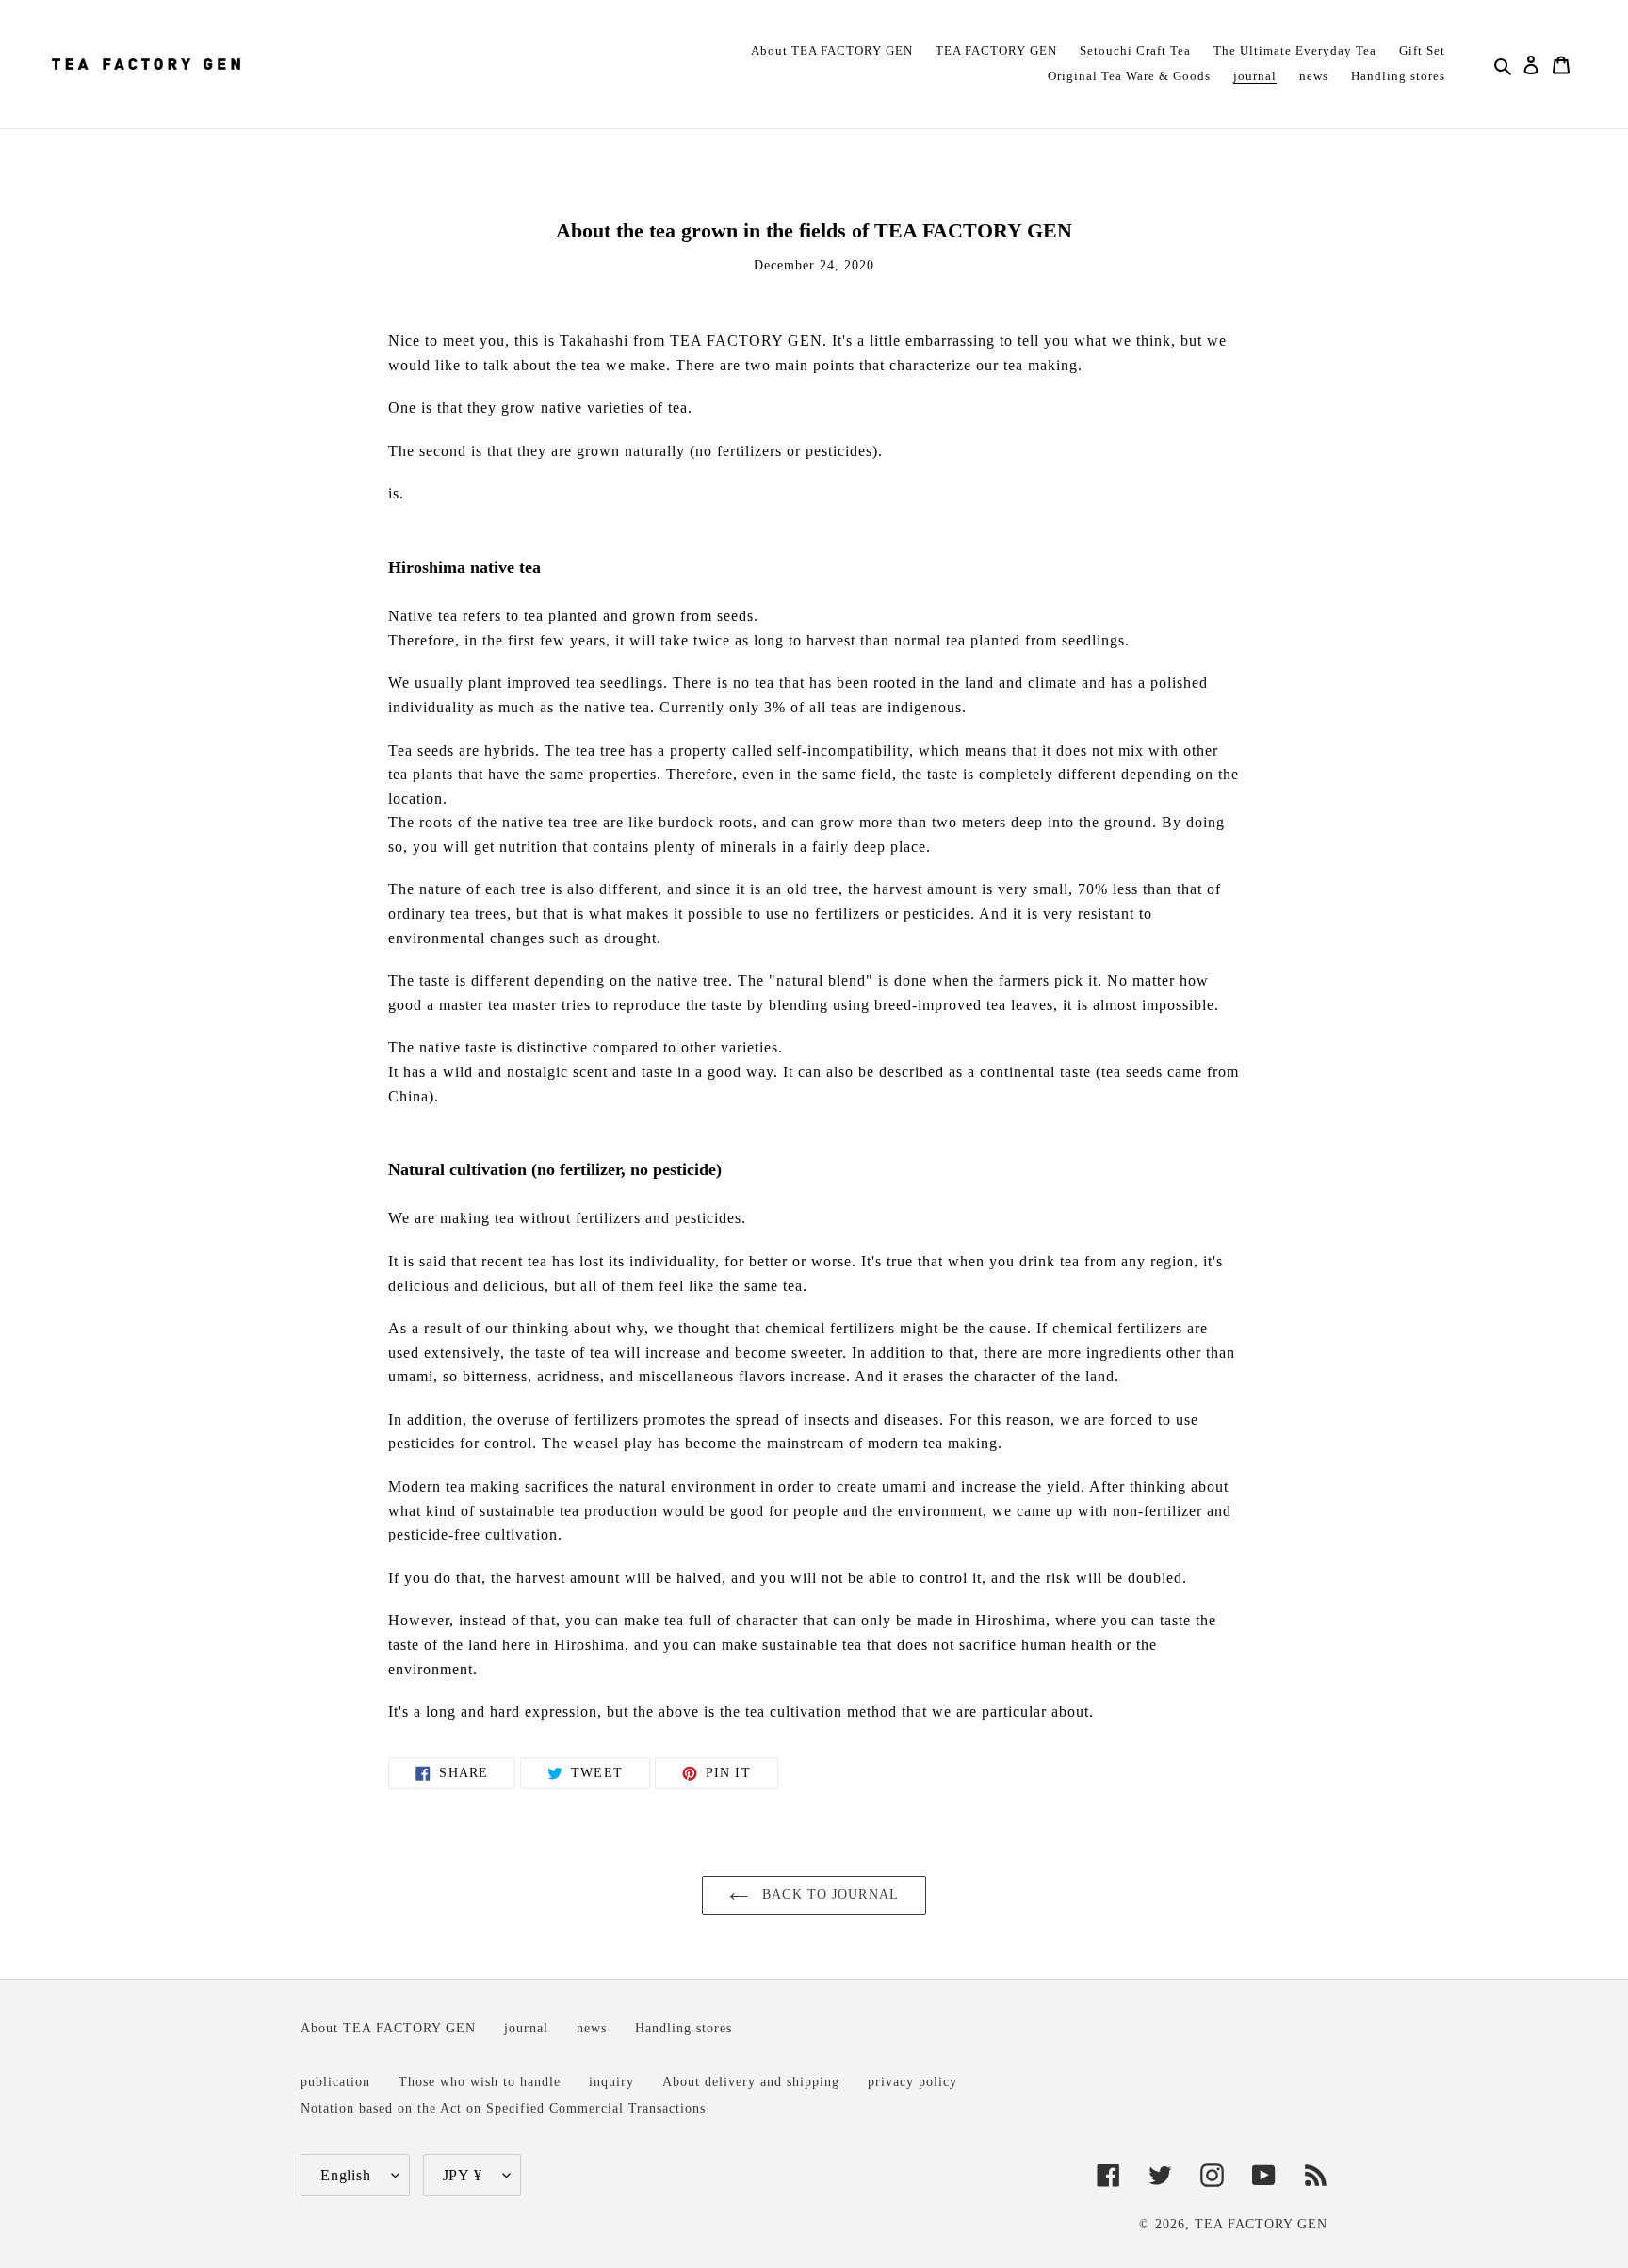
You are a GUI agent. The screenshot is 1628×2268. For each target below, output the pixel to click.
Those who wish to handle (480, 2081)
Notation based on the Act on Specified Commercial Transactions (503, 2108)
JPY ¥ (463, 2175)
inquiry (611, 2081)
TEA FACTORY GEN (1261, 2224)
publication (335, 2081)
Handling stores (684, 2028)
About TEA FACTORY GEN (388, 2028)
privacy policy (912, 2081)
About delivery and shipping (751, 2081)
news (592, 2028)
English (346, 2175)
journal (526, 2028)
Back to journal (828, 1894)
